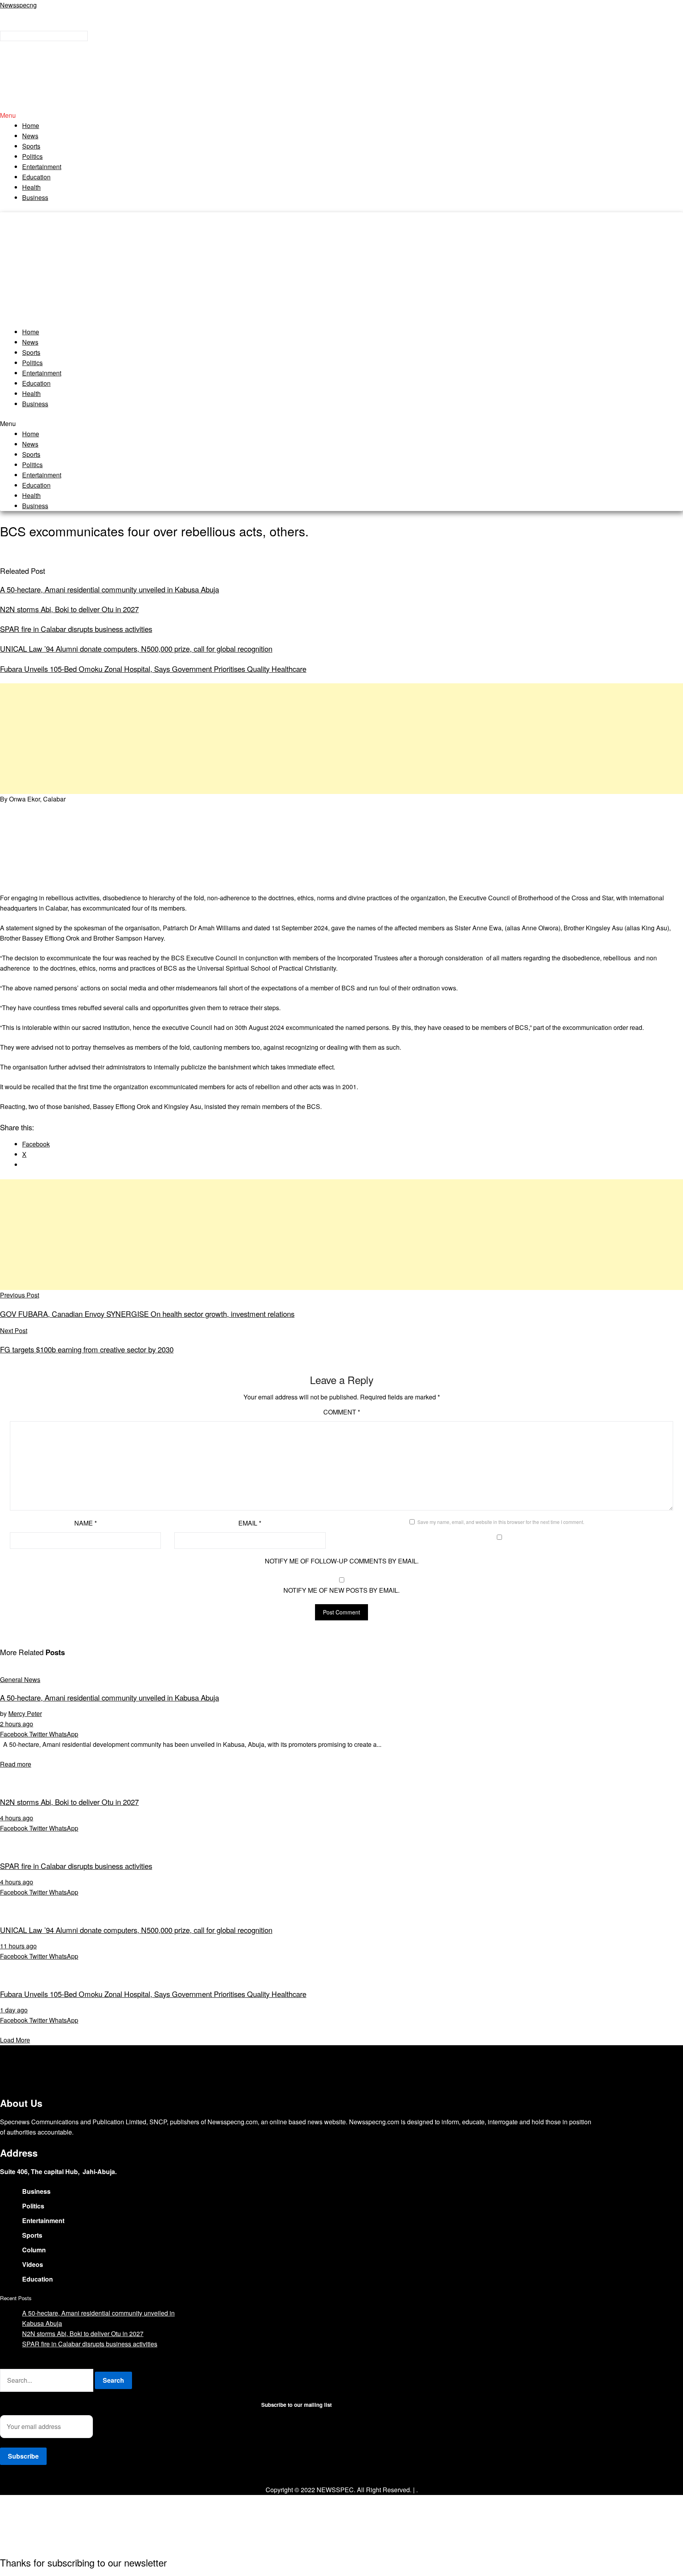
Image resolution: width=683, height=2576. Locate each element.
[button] (341, 115)
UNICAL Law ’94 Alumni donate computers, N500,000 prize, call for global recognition (136, 649)
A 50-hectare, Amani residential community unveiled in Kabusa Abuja (109, 589)
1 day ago (14, 2010)
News (30, 136)
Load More (15, 2040)
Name (86, 1523)
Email (250, 1523)
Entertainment (42, 167)
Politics (32, 156)
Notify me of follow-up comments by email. (342, 1561)
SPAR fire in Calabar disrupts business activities (76, 629)
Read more (16, 1764)
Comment (342, 1412)
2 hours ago (17, 1724)
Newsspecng (18, 5)
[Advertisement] (341, 268)
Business (35, 197)
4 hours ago (17, 1818)
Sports (31, 146)
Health (31, 187)
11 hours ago (18, 1946)
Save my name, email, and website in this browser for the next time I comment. (501, 1522)
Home (31, 125)
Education (36, 177)
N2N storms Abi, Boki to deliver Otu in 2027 (69, 609)
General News (20, 1679)
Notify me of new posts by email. (341, 1590)
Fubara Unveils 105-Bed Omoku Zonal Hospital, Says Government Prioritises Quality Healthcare (153, 669)
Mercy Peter (25, 1713)
